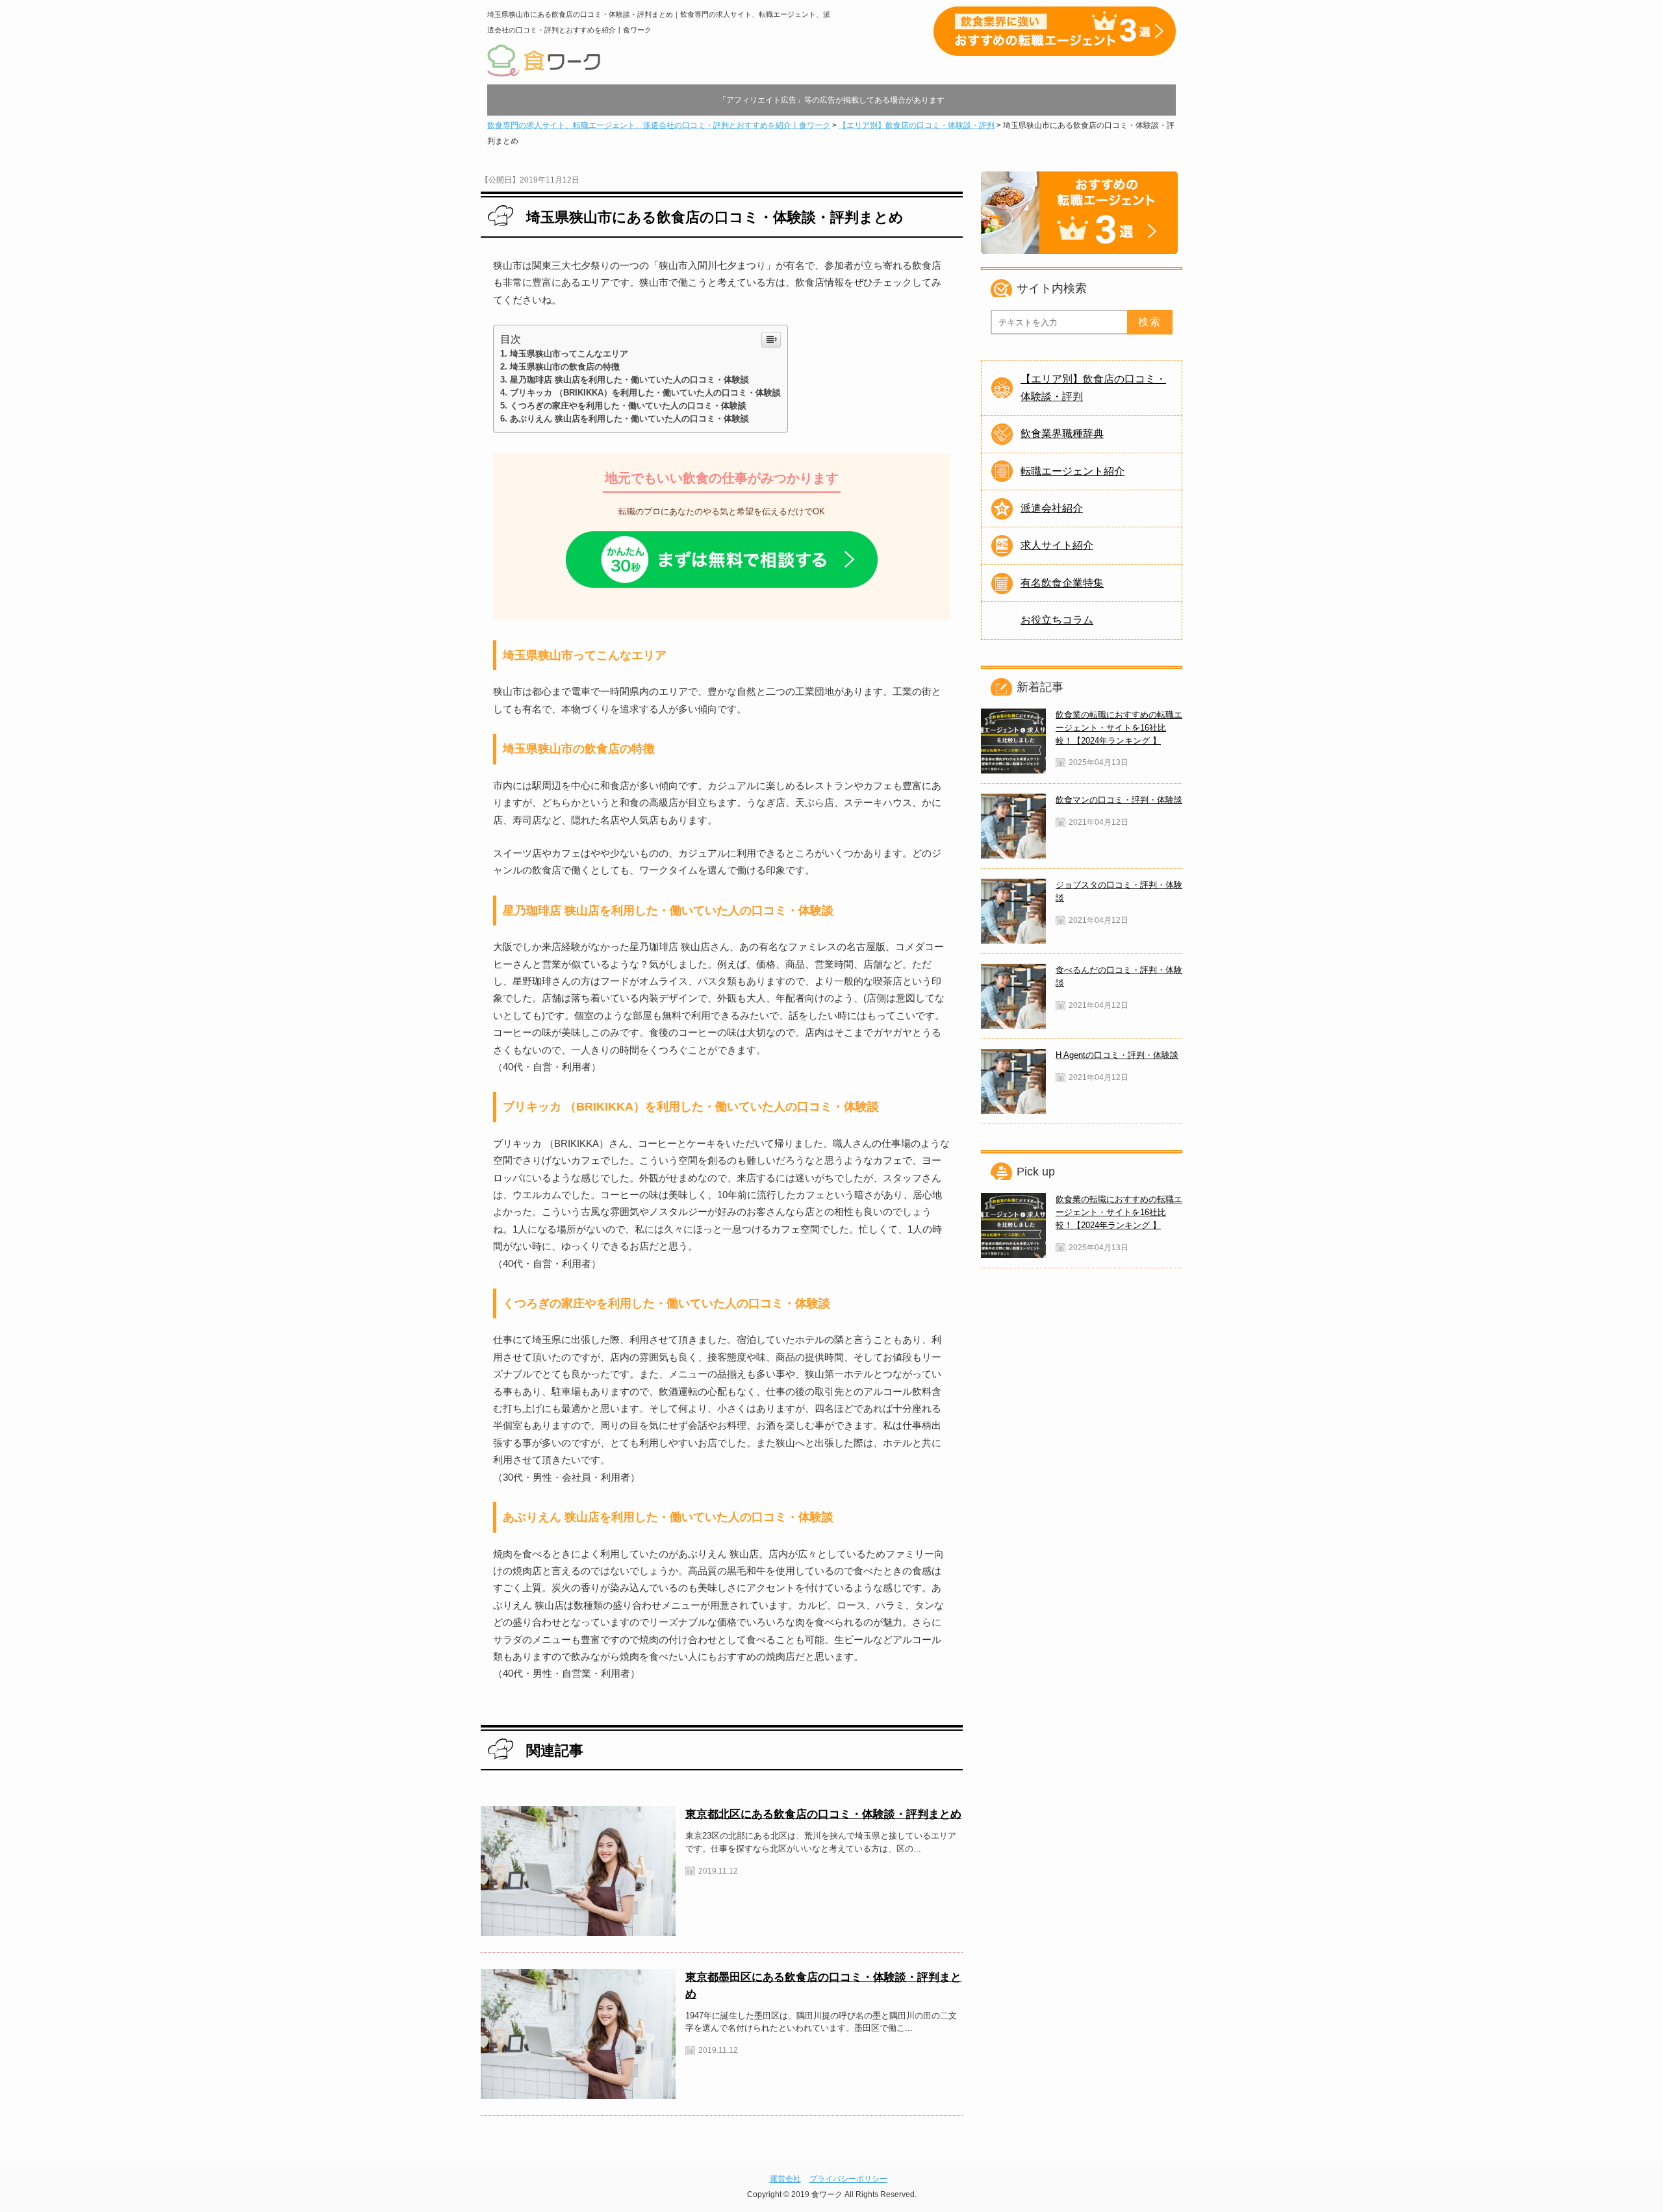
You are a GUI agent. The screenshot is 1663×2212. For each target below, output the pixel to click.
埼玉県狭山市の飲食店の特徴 (565, 367)
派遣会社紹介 (1052, 508)
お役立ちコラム (1057, 620)
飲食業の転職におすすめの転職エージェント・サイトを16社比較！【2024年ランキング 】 (1119, 728)
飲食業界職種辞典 (1062, 434)
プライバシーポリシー (848, 2179)
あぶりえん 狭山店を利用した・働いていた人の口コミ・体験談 (629, 419)
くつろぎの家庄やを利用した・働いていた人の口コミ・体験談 (628, 406)
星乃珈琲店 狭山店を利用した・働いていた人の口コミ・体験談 (629, 380)
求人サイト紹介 (1057, 545)
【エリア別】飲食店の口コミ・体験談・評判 (1093, 387)
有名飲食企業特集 (1062, 583)
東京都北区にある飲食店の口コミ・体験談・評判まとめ (823, 1814)
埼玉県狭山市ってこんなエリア (569, 354)
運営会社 (785, 2179)
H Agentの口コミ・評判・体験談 (1117, 1055)
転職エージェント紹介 (1073, 471)
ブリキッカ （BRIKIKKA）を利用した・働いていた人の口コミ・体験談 (645, 393)
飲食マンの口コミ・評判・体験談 (1119, 800)
